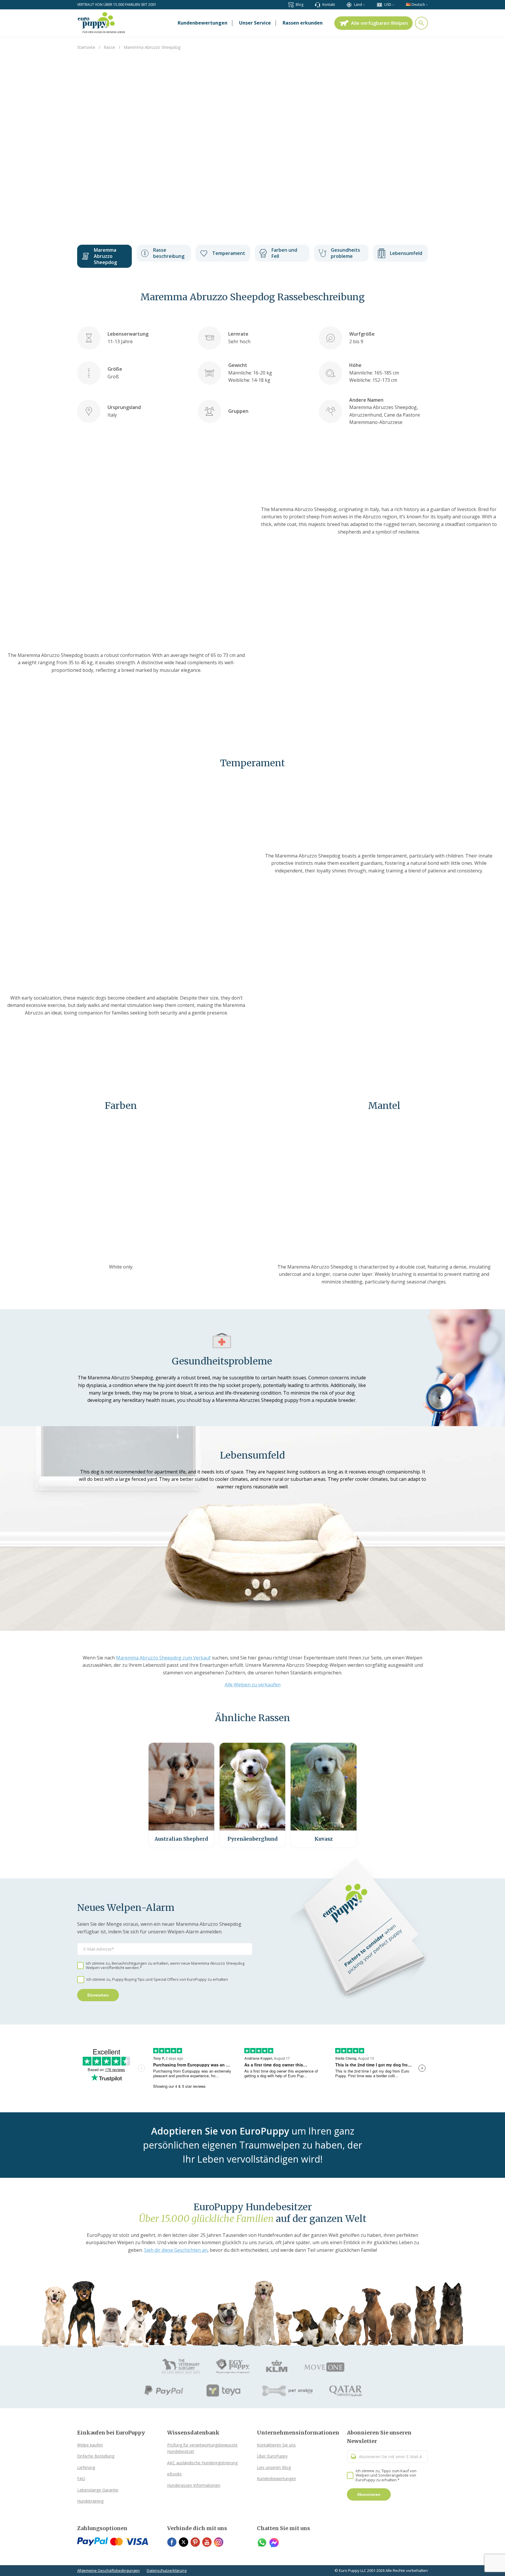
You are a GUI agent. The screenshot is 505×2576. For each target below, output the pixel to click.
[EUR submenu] (393, 5)
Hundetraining (90, 2501)
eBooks (174, 2474)
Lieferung (86, 2467)
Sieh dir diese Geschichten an (176, 2250)
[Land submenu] (364, 5)
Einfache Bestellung (96, 2456)
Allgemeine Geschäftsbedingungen (108, 2570)
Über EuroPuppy (272, 2456)
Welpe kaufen (90, 2445)
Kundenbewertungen (276, 2478)
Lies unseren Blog (274, 2467)
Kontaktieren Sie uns (276, 2445)
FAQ (81, 2478)
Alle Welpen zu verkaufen (253, 1685)
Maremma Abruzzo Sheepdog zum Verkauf (163, 1658)
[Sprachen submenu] (427, 5)
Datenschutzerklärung (167, 2570)
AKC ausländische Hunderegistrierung (202, 2463)
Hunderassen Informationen (194, 2485)
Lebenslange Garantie (98, 2490)
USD (388, 5)
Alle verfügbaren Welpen (379, 23)
